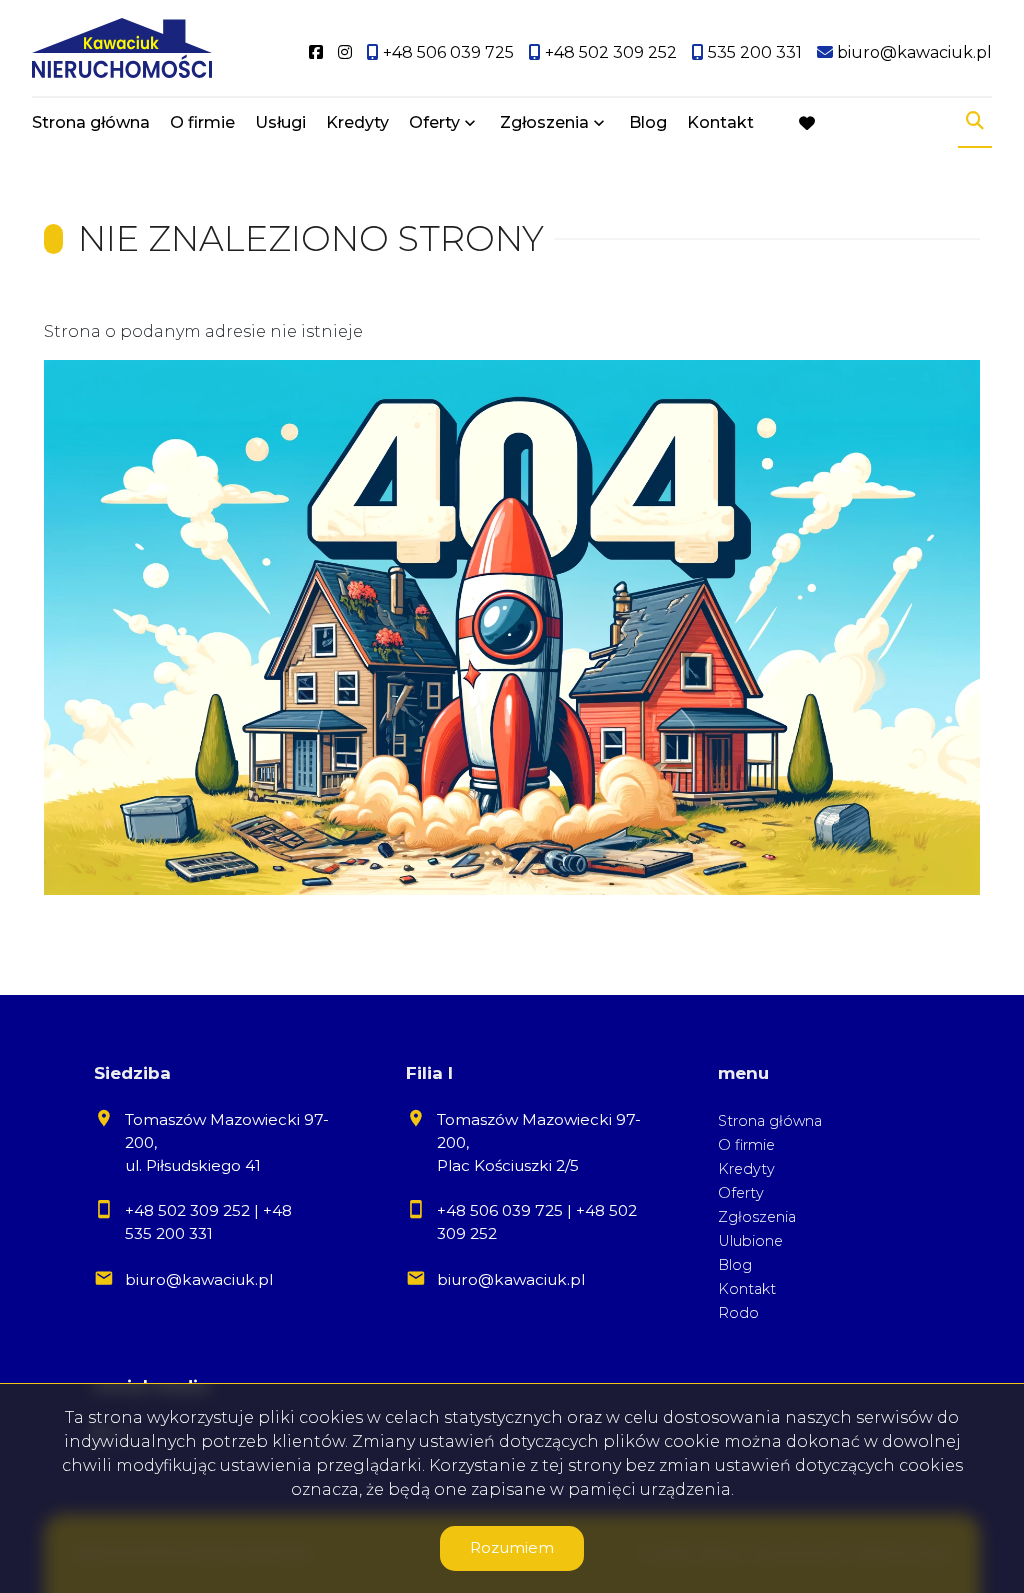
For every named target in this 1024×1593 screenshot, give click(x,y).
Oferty (434, 122)
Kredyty (357, 122)
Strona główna (91, 122)
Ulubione (750, 1241)
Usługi (280, 122)
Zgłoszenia (757, 1217)
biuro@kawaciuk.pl (199, 1279)
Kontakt (720, 122)
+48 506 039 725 (500, 1210)
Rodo (738, 1313)
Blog (648, 122)
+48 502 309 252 (187, 1210)
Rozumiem (512, 1547)
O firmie (202, 122)
